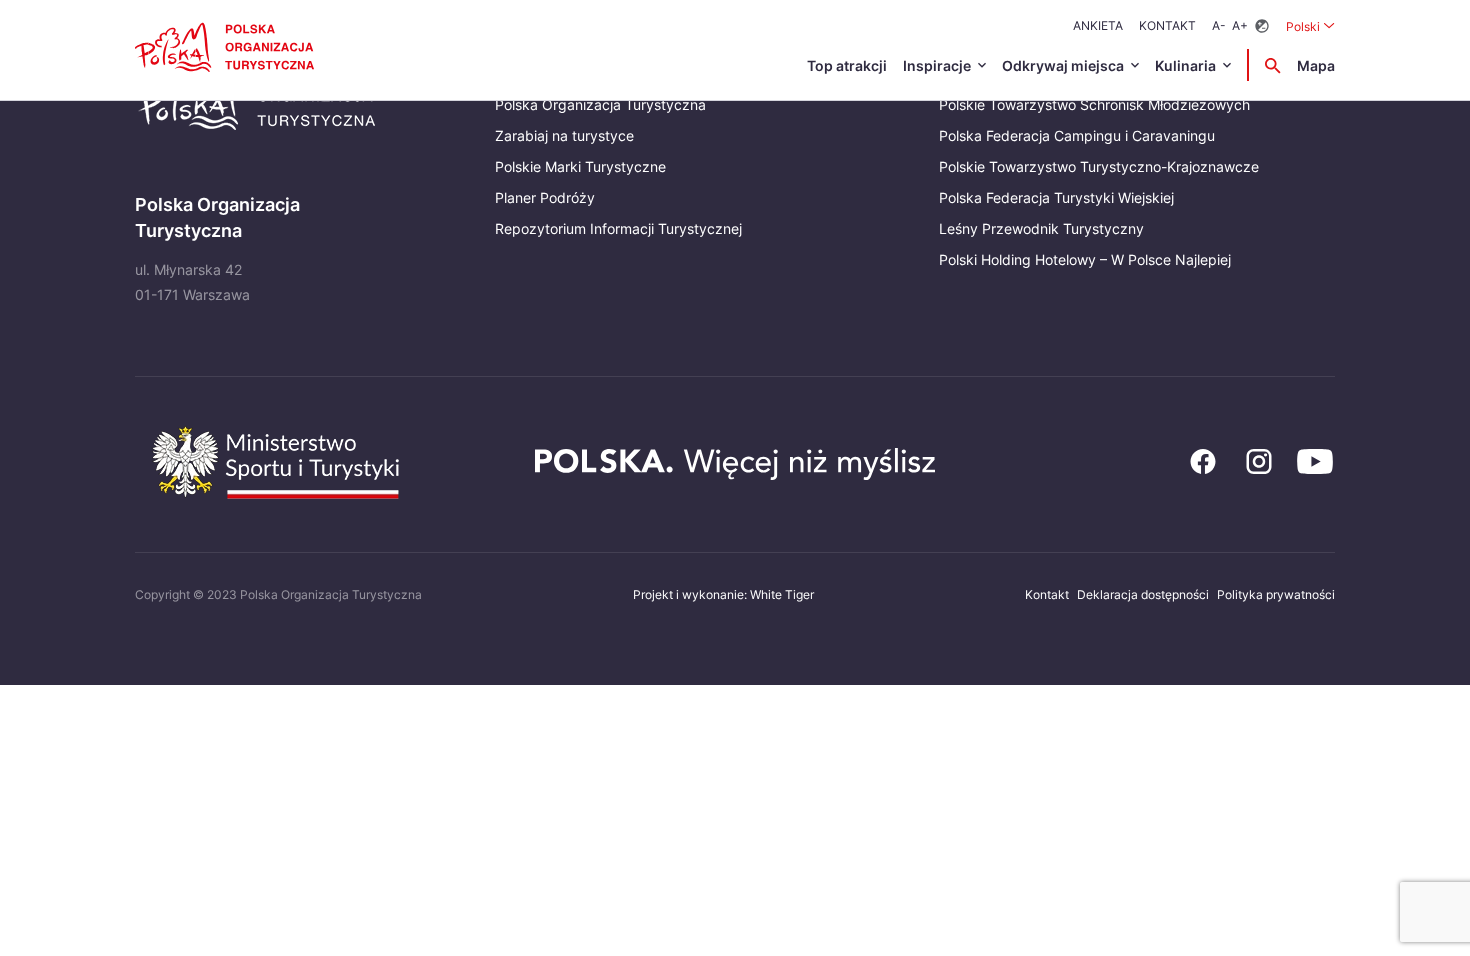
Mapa (1316, 65)
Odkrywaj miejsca (1063, 65)
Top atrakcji (847, 65)
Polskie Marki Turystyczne (580, 166)
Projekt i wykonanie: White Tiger (723, 594)
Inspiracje (937, 65)
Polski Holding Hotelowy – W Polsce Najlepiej (1085, 259)
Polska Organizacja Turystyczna (600, 104)
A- (1219, 25)
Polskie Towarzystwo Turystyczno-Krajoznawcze (1099, 166)
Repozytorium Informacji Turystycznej (618, 228)
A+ (1240, 25)
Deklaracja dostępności (1143, 594)
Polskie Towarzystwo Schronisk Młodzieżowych (1094, 104)
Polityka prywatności (1276, 594)
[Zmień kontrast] (1262, 26)
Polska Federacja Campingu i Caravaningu (1077, 135)
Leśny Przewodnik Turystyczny (1041, 228)
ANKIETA (1098, 25)
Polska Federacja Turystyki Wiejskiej (1056, 197)
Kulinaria (1185, 65)
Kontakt (1167, 25)
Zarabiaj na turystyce (564, 135)
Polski (1310, 26)
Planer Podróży (545, 197)
